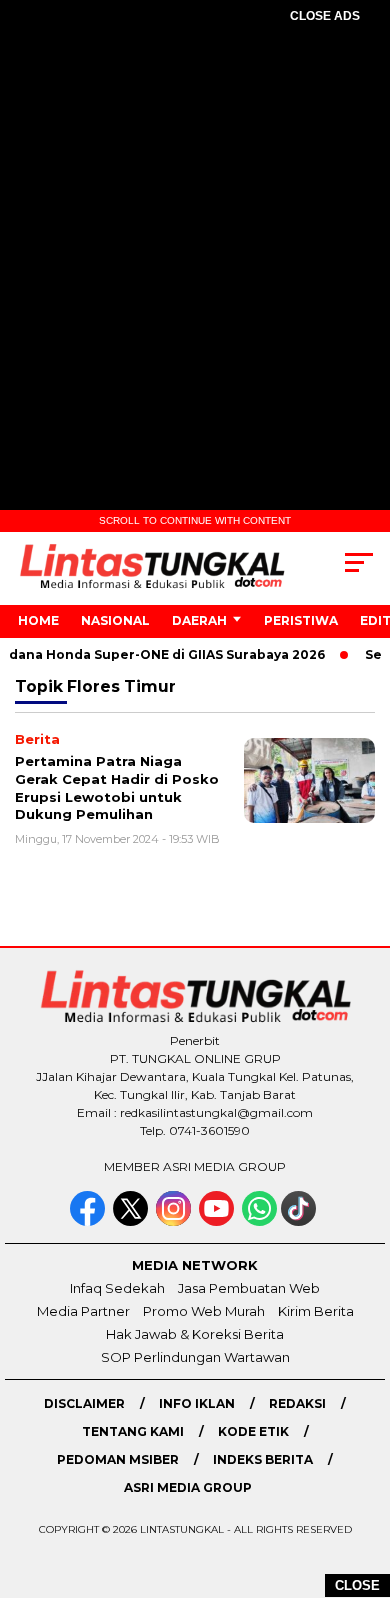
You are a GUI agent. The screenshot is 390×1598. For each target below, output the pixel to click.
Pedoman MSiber (118, 1459)
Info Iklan (197, 1403)
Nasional (115, 620)
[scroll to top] (361, 1482)
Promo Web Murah (204, 1311)
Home (38, 620)
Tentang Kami (133, 1431)
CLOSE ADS (325, 16)
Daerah (199, 620)
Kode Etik (253, 1431)
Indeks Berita (263, 1459)
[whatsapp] (259, 1221)
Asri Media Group (188, 1487)
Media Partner (83, 1311)
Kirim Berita (316, 1311)
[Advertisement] (195, 251)
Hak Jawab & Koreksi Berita (195, 1334)
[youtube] (218, 1221)
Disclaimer (84, 1403)
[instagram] (175, 1221)
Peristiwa (301, 620)
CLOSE (357, 1585)
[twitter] (132, 1221)
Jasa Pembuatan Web (249, 1288)
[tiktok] (300, 1221)
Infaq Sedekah (117, 1288)
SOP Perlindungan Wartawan (195, 1357)
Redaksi (297, 1403)
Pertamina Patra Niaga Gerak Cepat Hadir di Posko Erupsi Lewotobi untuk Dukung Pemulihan (117, 787)
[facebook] (89, 1221)
